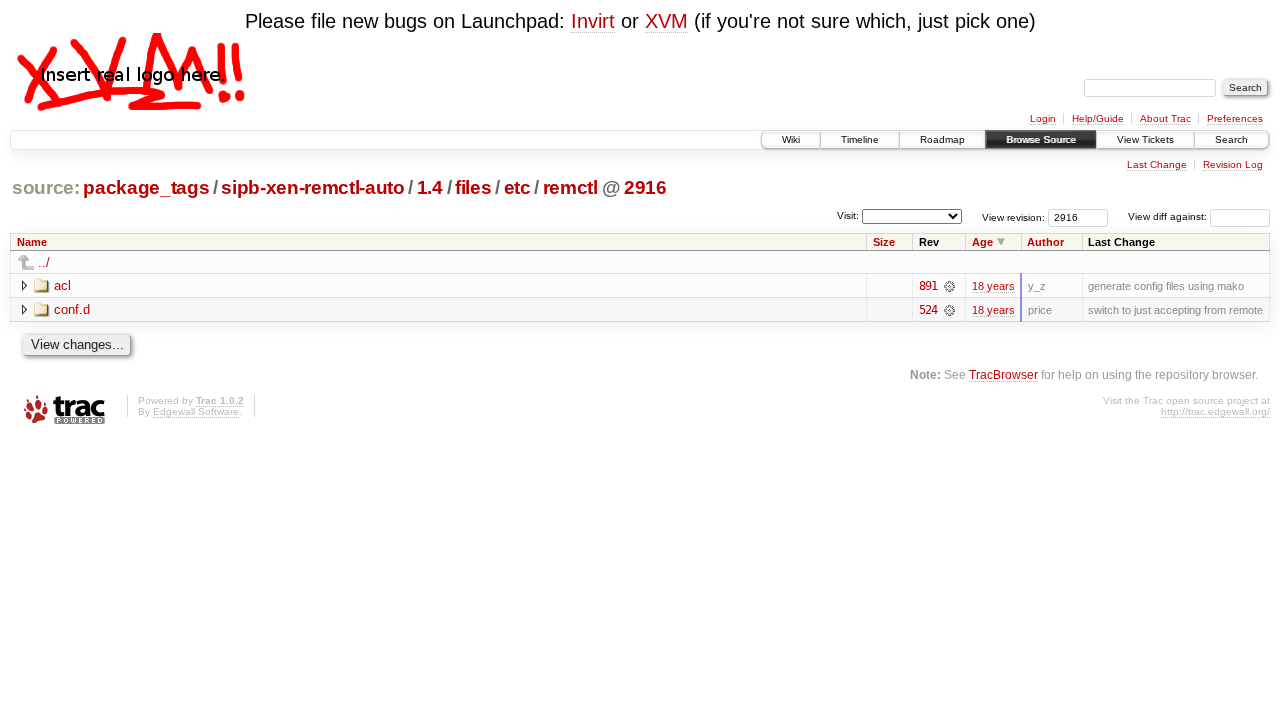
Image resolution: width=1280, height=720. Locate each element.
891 (928, 286)
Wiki (791, 139)
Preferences (1235, 118)
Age (982, 242)
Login (1043, 118)
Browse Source (1041, 139)
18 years (993, 286)
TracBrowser (1003, 374)
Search (1231, 139)
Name (32, 242)
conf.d (72, 309)
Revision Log (1233, 164)
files (473, 187)
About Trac (1165, 118)
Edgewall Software (196, 411)
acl (62, 285)
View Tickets (1145, 139)
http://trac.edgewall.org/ (1215, 411)
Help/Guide (1098, 118)
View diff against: (1169, 216)
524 (928, 310)
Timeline (860, 139)
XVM (666, 21)
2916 (645, 187)
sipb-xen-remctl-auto (312, 187)
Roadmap (942, 139)
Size (884, 242)
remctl (570, 187)
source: (46, 187)
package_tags (146, 187)
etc (517, 187)
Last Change (1157, 164)
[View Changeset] (949, 286)
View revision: (1013, 216)
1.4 (430, 187)
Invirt (593, 21)
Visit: (848, 215)
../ (44, 262)
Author (1045, 242)
